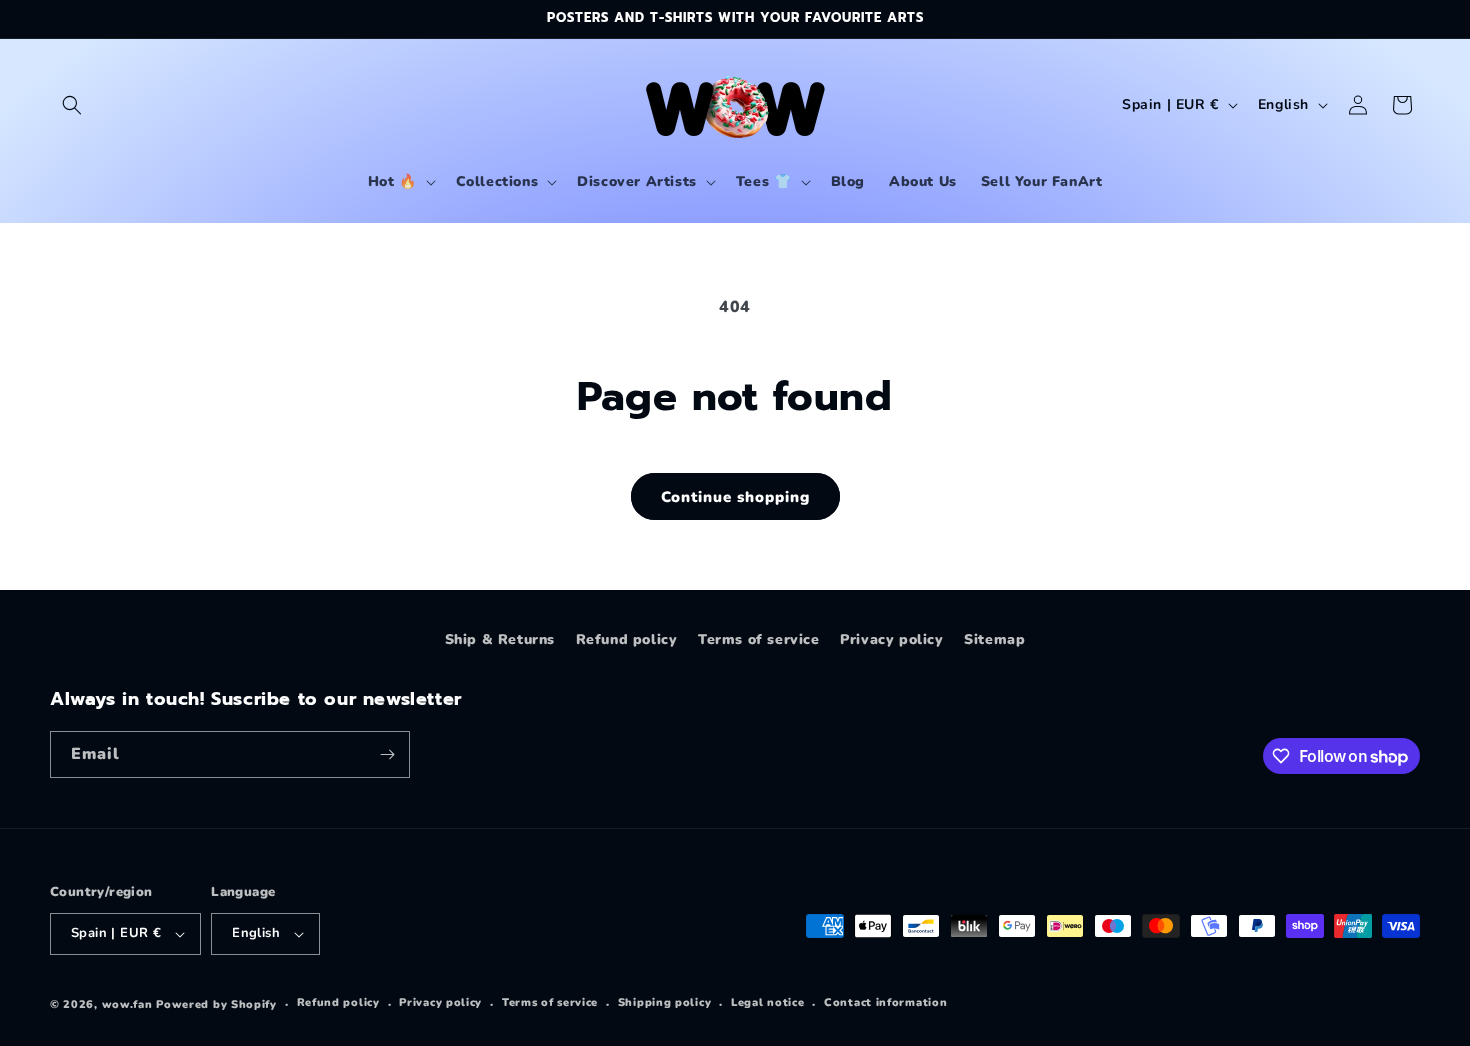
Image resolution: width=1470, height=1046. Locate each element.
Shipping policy (665, 1002)
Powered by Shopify (216, 1004)
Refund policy (627, 639)
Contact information (885, 1002)
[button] (72, 105)
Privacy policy (891, 639)
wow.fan (127, 1004)
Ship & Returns (500, 639)
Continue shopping (735, 497)
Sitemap (994, 639)
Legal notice (767, 1002)
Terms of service (759, 639)
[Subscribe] (387, 754)
